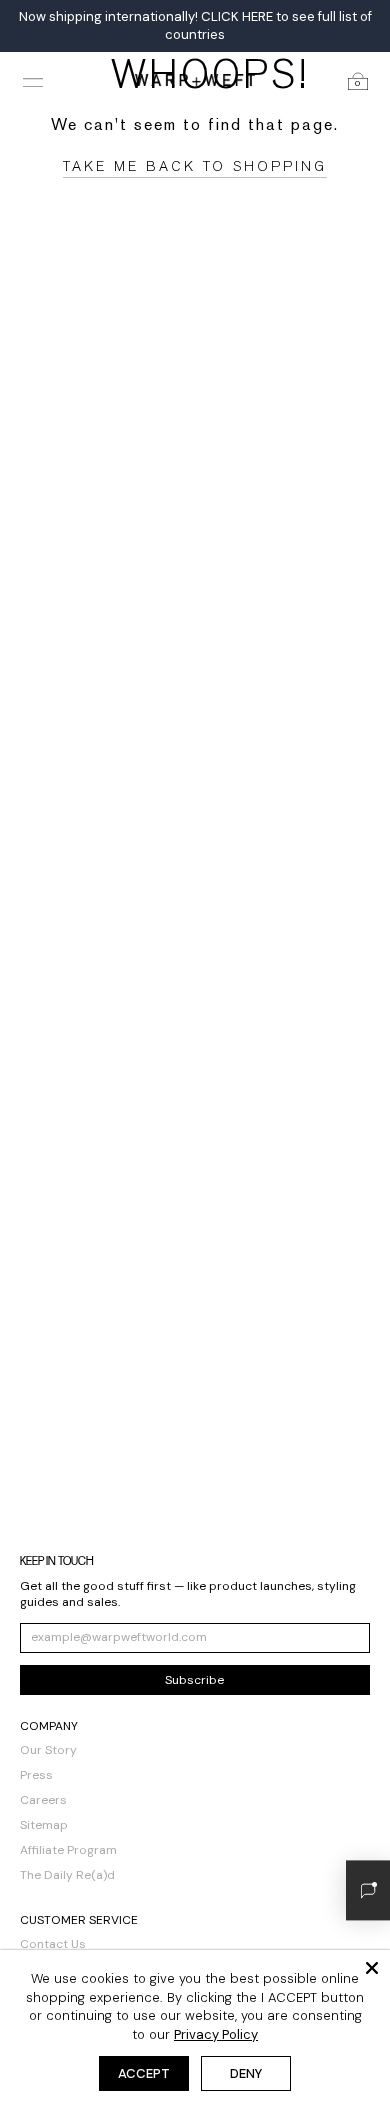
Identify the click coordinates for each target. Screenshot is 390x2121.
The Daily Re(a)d (67, 1875)
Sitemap (44, 1825)
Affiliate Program (68, 1850)
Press (36, 1775)
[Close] (372, 1968)
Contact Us (53, 1944)
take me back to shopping (195, 166)
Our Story (48, 1750)
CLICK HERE (237, 16)
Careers (43, 1800)
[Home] (195, 79)
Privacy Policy (216, 2034)
